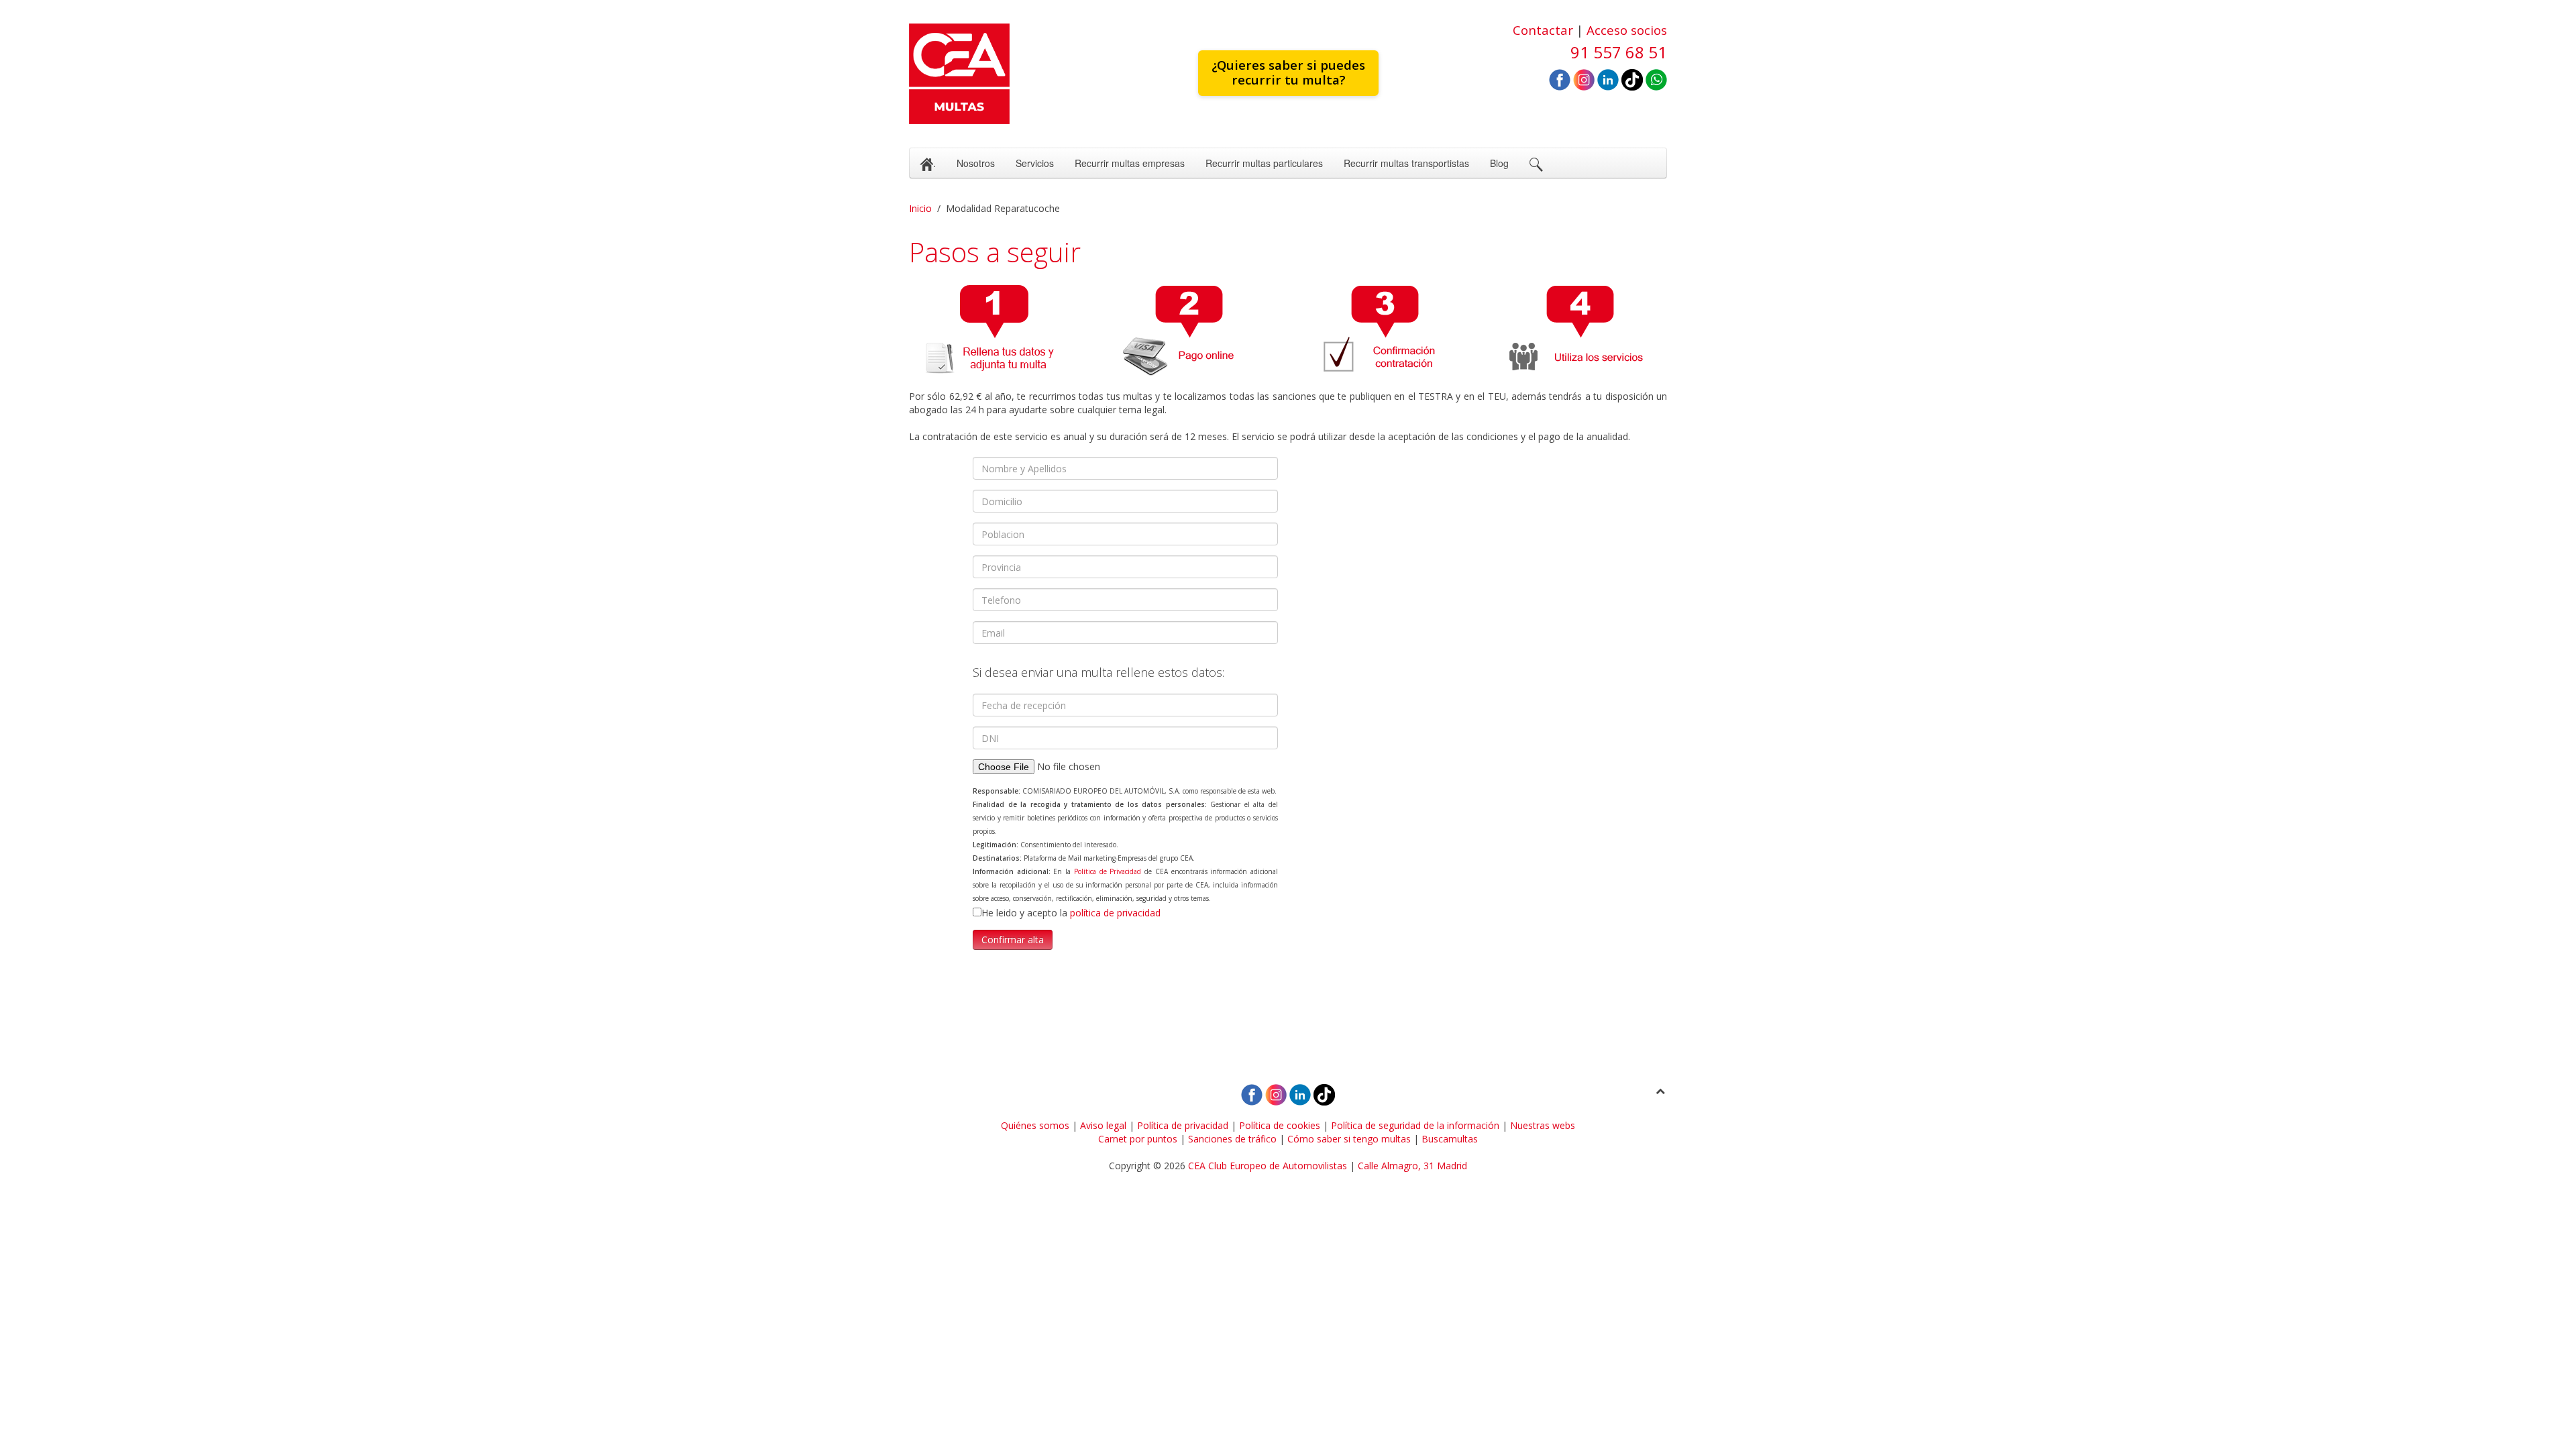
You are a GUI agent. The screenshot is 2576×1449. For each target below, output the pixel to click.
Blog (1499, 163)
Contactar (1543, 30)
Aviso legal (1103, 1125)
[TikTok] (1632, 79)
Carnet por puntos (1138, 1139)
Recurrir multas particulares (1264, 163)
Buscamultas (1450, 1139)
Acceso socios (1627, 30)
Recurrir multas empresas (1130, 163)
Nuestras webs (1543, 1125)
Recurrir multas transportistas (1406, 163)
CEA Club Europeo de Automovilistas (1268, 1166)
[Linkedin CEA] (1608, 79)
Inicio (920, 208)
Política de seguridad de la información (1415, 1125)
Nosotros (976, 163)
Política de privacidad (1183, 1125)
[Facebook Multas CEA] (1560, 79)
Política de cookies (1280, 1125)
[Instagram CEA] (1584, 79)
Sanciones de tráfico (1232, 1139)
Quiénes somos (1035, 1125)
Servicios (1035, 163)
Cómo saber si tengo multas (1349, 1139)
